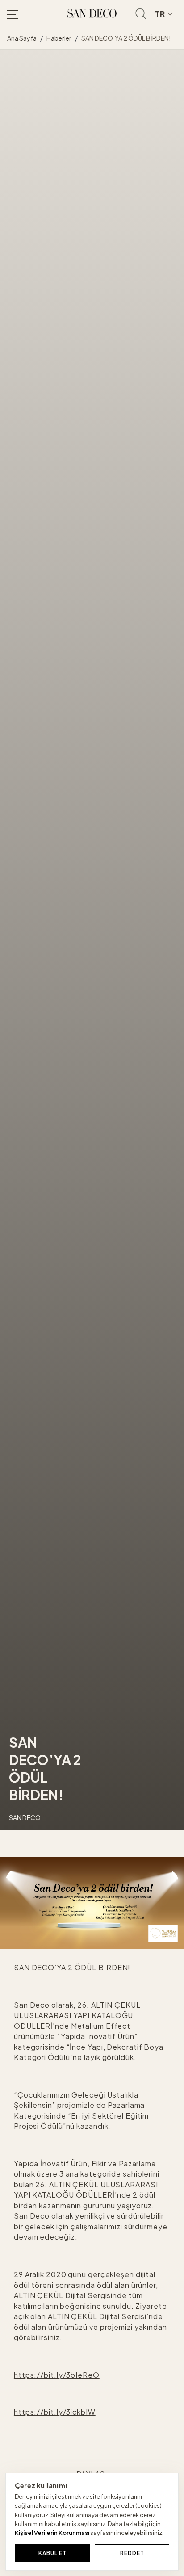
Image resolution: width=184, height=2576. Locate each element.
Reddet (132, 2553)
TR (160, 14)
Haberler (59, 38)
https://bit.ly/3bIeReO (57, 2375)
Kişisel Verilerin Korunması (52, 2533)
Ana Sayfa (22, 38)
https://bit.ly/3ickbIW (55, 2412)
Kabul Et (52, 2553)
